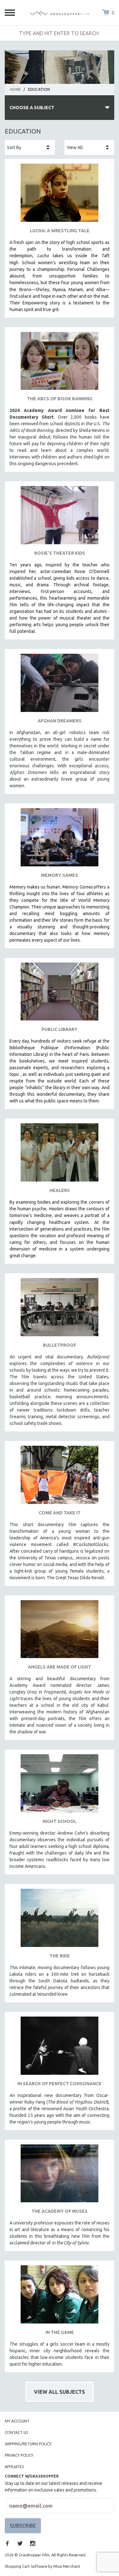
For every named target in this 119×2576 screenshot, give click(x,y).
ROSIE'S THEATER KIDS (60, 553)
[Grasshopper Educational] (60, 13)
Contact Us (16, 2433)
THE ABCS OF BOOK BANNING (60, 399)
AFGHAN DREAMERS (60, 721)
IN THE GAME (60, 2332)
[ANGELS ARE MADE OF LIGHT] (60, 1632)
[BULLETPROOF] (60, 1310)
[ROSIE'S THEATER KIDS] (60, 518)
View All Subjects (60, 2392)
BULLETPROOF (60, 1345)
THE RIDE (60, 1956)
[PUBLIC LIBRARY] (60, 994)
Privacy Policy (19, 2455)
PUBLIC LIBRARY (60, 1029)
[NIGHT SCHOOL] (60, 1786)
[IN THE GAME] (60, 2297)
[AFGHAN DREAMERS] (60, 685)
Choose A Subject (32, 108)
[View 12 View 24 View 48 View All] (89, 147)
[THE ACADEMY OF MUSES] (60, 2176)
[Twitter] (20, 2543)
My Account (17, 2421)
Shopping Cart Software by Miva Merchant (43, 2566)
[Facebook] (7, 2543)
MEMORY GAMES (60, 875)
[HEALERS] (60, 1155)
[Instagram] (33, 2543)
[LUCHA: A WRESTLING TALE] (60, 195)
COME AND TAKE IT (60, 1513)
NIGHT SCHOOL (60, 1821)
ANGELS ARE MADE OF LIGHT (60, 1667)
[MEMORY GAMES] (60, 840)
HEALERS (60, 1190)
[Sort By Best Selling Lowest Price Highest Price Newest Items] (30, 147)
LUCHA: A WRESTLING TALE (60, 231)
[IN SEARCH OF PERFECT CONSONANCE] (60, 2048)
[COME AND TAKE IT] (60, 1477)
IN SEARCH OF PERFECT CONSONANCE (60, 2084)
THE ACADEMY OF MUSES (60, 2211)
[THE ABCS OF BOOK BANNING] (60, 363)
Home (15, 89)
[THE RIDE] (60, 1920)
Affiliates (14, 2467)
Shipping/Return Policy (28, 2444)
